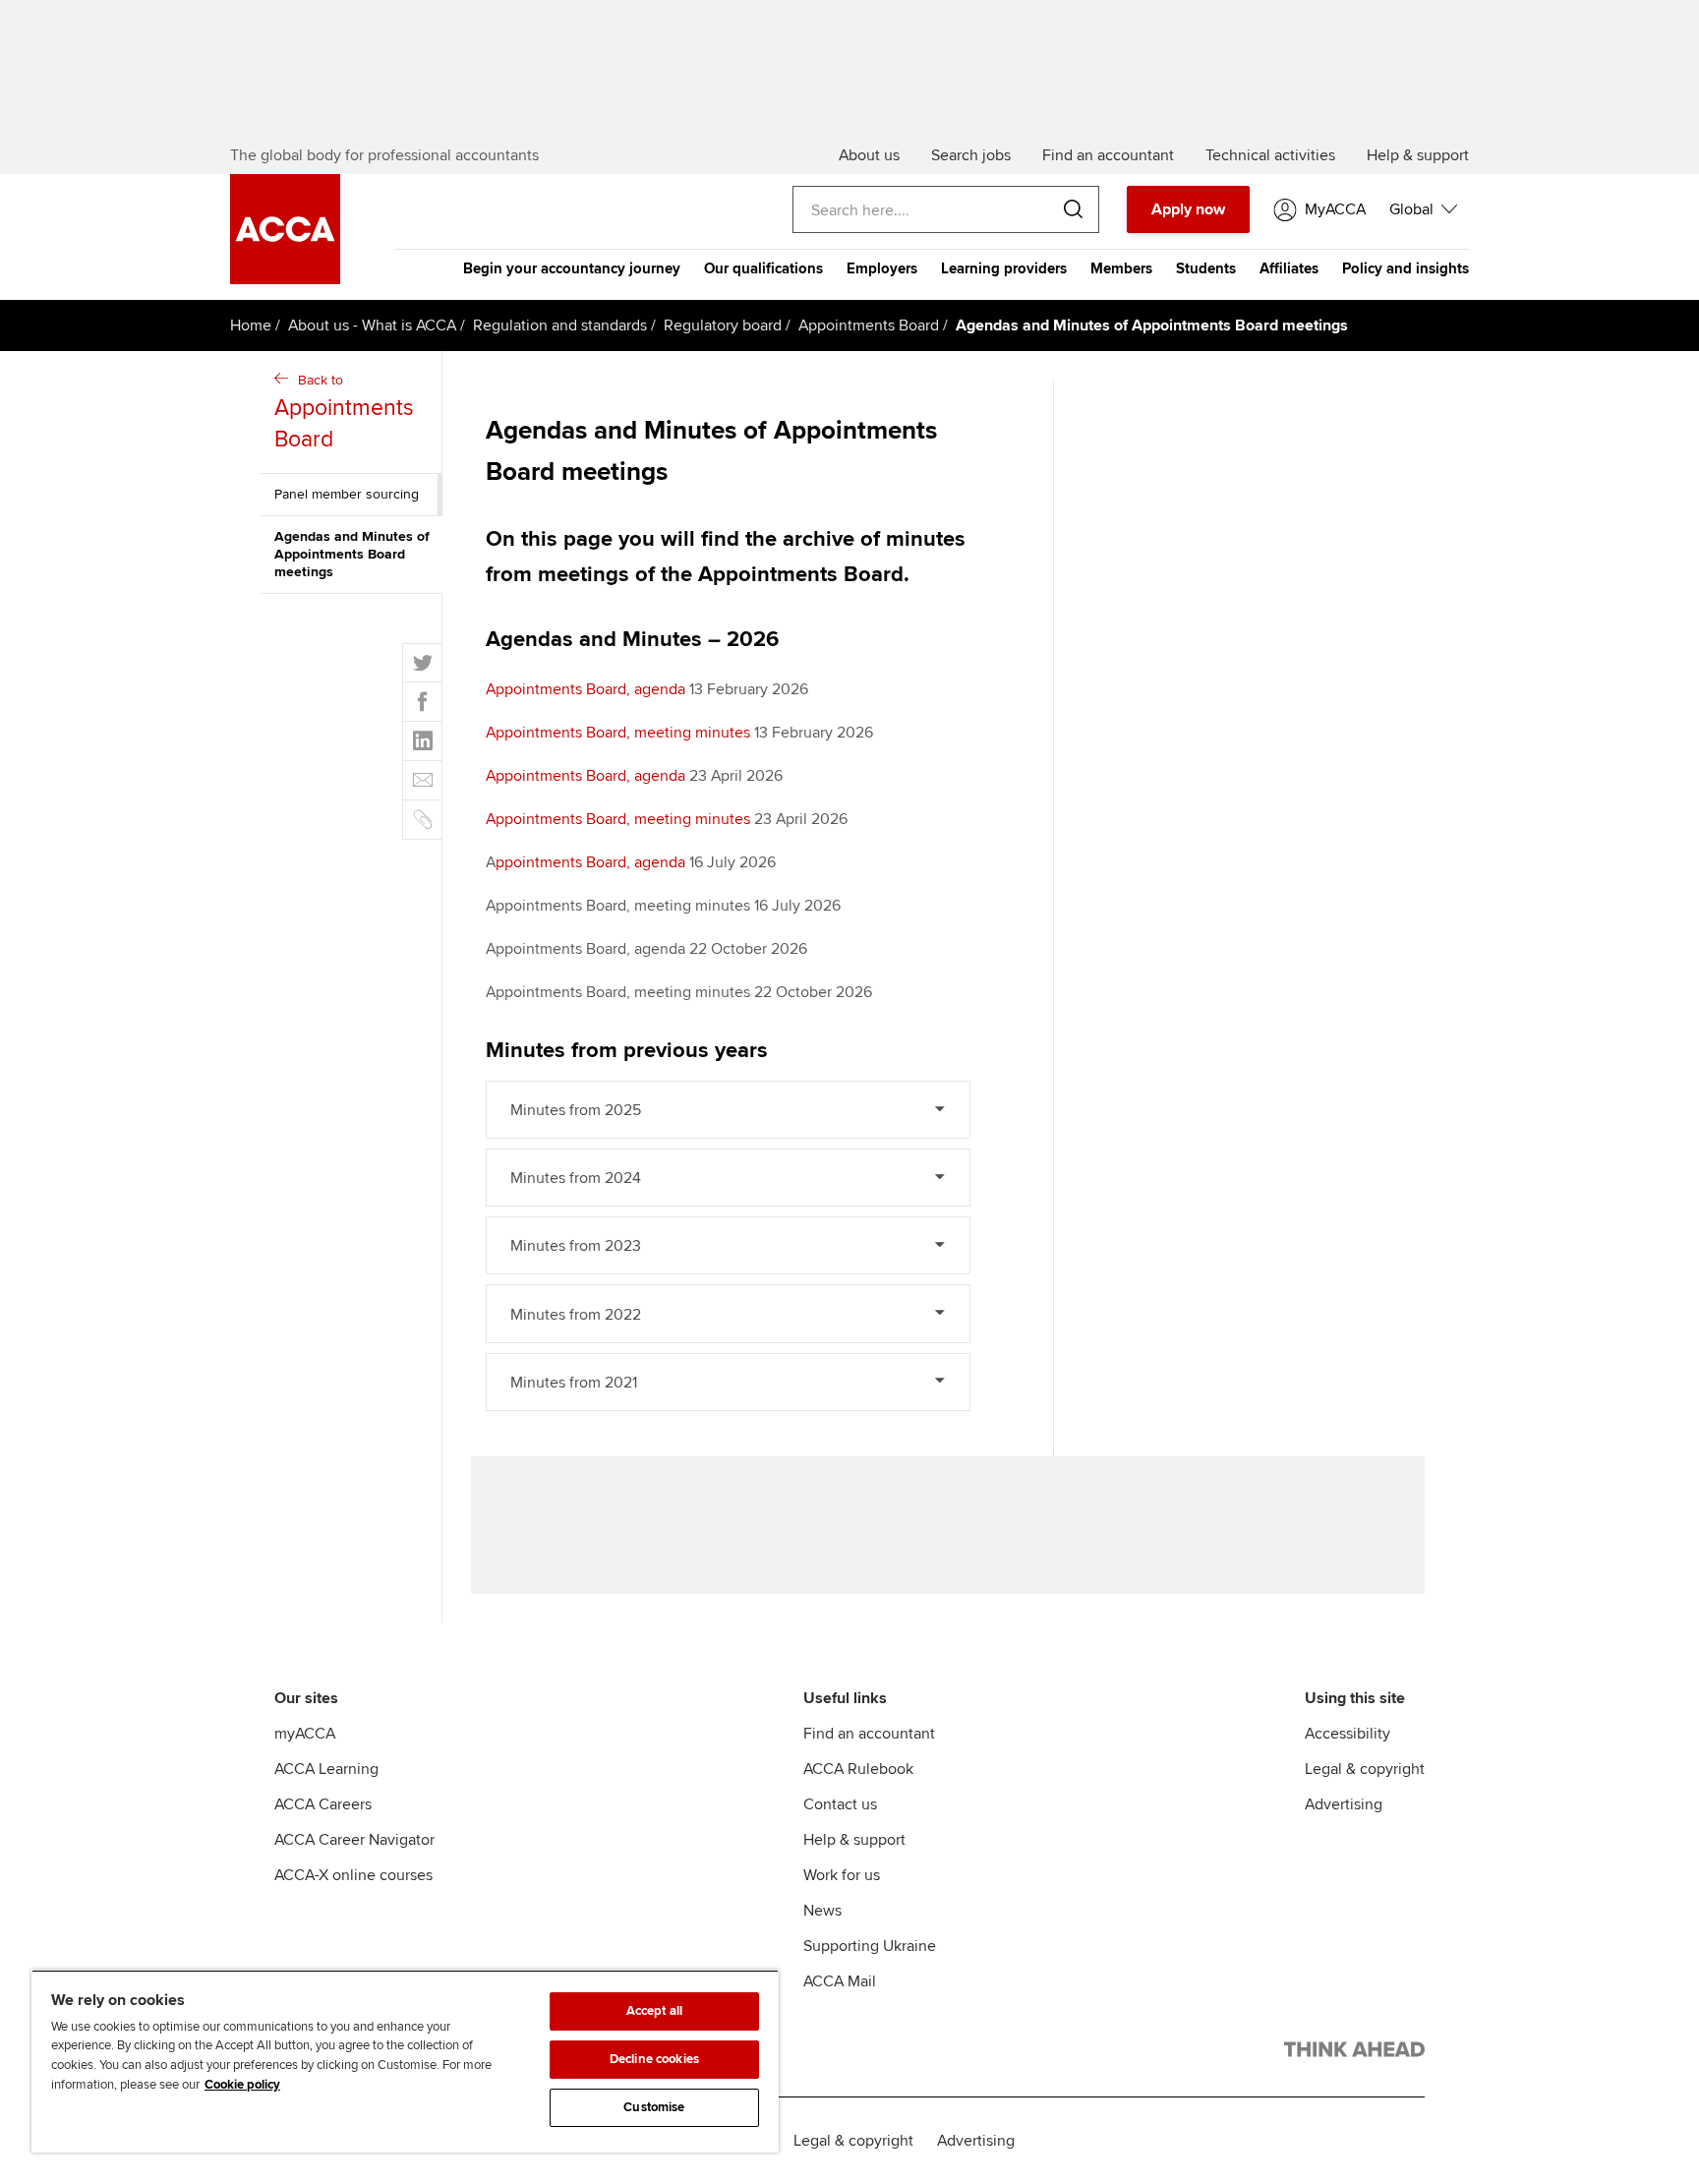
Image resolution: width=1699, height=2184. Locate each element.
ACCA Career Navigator (354, 1840)
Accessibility (1347, 1734)
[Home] (285, 279)
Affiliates (1289, 268)
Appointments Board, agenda (586, 689)
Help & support (854, 1840)
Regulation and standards (560, 325)
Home (251, 325)
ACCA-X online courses (353, 1875)
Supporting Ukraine (870, 1946)
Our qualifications (763, 268)
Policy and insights (1406, 268)
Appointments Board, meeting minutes (618, 733)
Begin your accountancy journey (572, 268)
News (822, 1911)
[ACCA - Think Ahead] (1354, 2053)
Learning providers (1004, 268)
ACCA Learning (326, 1769)
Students (1206, 268)
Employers (882, 268)
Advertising (1344, 1804)
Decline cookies (654, 2059)
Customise (654, 2107)
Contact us (840, 1804)
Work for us (842, 1875)
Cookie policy (242, 2085)
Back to (344, 413)
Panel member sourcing (347, 494)
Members (1121, 268)
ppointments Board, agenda (590, 862)
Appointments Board (869, 325)
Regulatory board (723, 325)
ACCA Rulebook (858, 1769)
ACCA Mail (840, 1981)
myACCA (305, 1734)
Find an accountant (869, 1734)
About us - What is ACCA (372, 325)
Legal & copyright (1365, 1769)
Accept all (654, 2011)
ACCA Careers (323, 1804)
